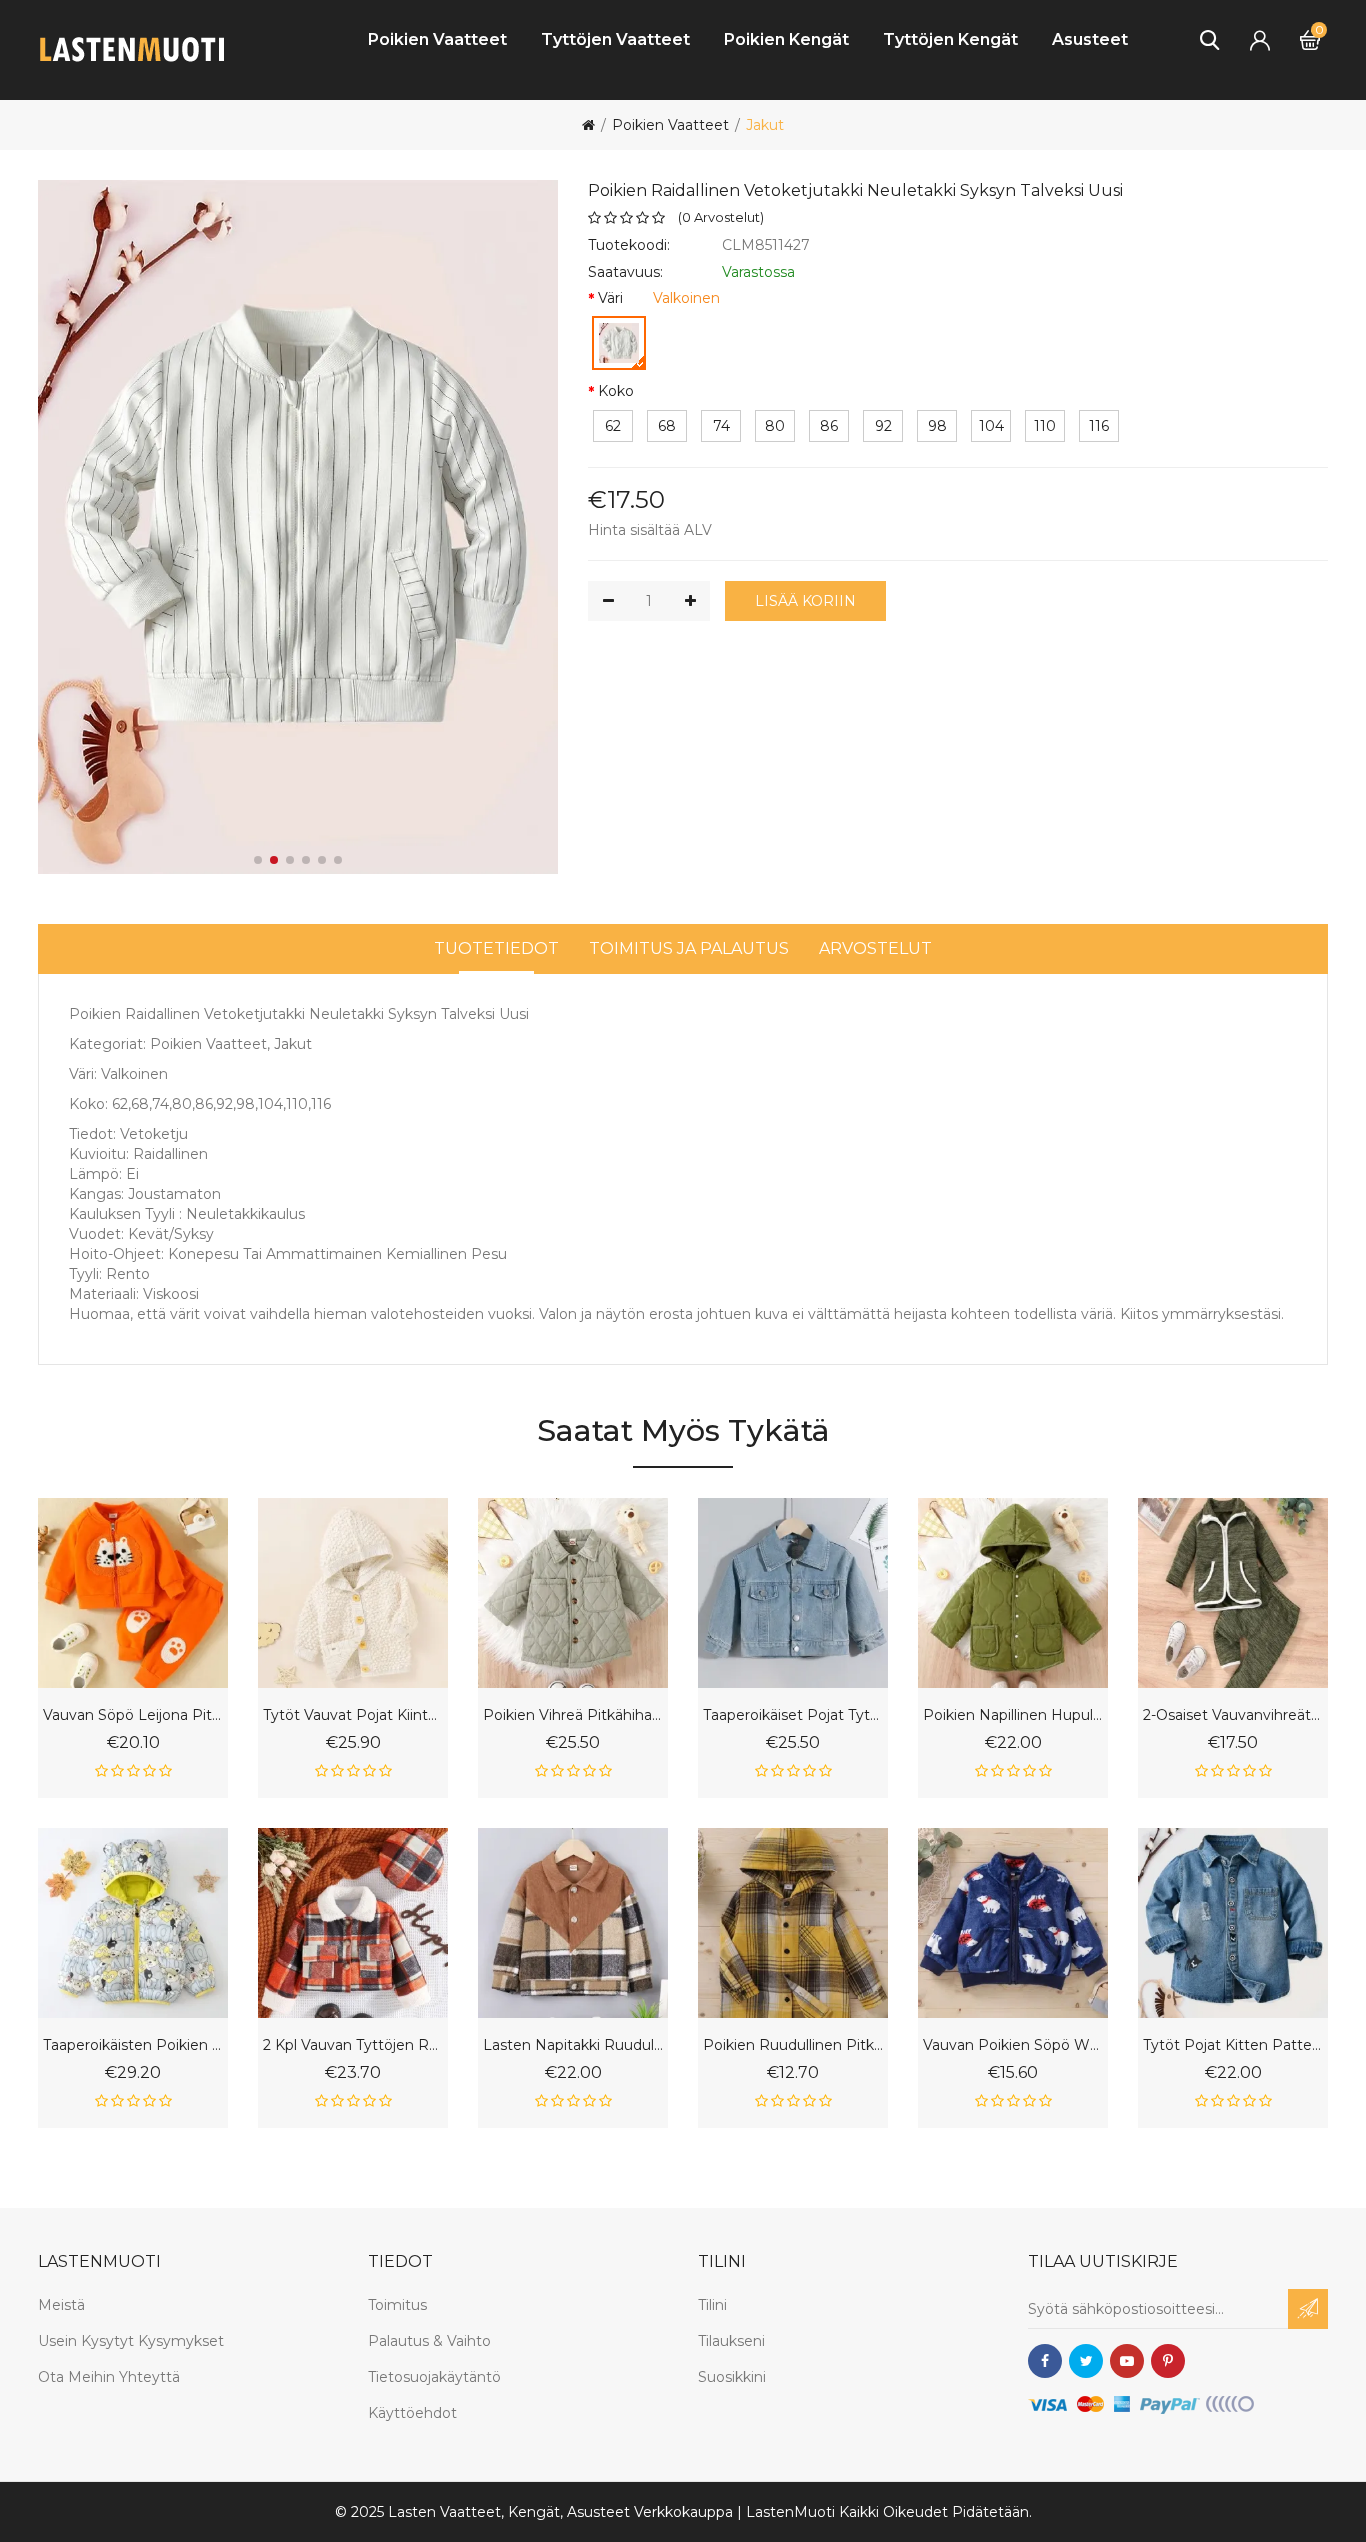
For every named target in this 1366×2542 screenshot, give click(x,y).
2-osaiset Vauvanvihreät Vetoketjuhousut (1233, 1715)
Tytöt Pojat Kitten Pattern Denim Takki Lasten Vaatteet (1233, 2045)
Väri (610, 298)
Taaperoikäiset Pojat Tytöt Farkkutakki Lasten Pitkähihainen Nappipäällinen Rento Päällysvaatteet (793, 1715)
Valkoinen (686, 298)
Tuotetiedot (496, 948)
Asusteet (1090, 39)
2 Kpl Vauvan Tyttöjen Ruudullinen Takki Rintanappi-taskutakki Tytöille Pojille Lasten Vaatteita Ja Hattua (353, 2045)
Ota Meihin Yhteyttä (109, 2377)
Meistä (61, 2305)
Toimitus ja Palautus (689, 948)
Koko (616, 391)
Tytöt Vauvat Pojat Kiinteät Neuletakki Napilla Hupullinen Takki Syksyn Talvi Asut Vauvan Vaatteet (353, 1715)
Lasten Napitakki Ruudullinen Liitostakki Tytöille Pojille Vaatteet (573, 2045)
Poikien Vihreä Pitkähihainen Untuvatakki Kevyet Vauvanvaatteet (573, 1715)
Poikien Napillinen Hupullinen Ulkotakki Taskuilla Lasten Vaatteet (1013, 1715)
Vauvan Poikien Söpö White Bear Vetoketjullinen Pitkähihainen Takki (1013, 2045)
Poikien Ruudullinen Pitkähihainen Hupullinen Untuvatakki (793, 2045)
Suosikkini (732, 2377)
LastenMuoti (790, 2512)
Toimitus (397, 2305)
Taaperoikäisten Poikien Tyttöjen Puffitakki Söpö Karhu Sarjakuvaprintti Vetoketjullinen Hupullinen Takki (133, 2045)
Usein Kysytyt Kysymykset (131, 2341)
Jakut (765, 125)
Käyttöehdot (412, 2413)
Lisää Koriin (805, 601)
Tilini (712, 2305)
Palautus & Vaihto (429, 2341)
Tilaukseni (731, 2341)
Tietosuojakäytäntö (434, 2377)
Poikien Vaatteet (437, 39)
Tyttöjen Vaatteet (615, 39)
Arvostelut (875, 948)
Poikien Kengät (786, 39)
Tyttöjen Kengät (950, 39)
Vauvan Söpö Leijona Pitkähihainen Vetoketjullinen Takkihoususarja (133, 1715)
